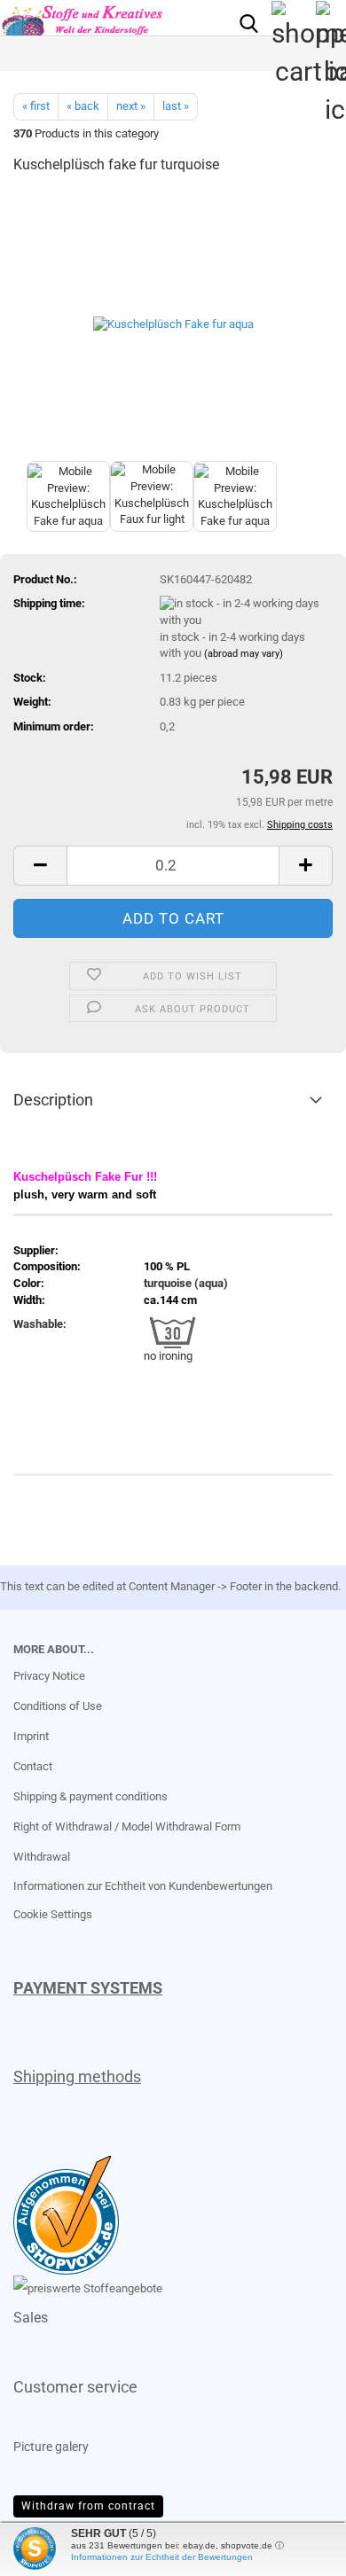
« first (36, 106)
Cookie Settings (53, 1914)
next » (131, 106)
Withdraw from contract (88, 2506)
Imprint (31, 1736)
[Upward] (49, 2549)
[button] (40, 866)
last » (176, 106)
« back (83, 106)
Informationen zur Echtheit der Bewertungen (162, 2557)
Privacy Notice (49, 1676)
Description (53, 1100)
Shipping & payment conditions (90, 1796)
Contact (33, 1766)
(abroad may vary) (244, 654)
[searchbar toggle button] (248, 22)
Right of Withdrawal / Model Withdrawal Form (127, 1827)
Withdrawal (42, 1857)
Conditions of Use (58, 1706)
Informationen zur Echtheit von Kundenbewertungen (143, 1886)
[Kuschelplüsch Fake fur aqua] (173, 323)
